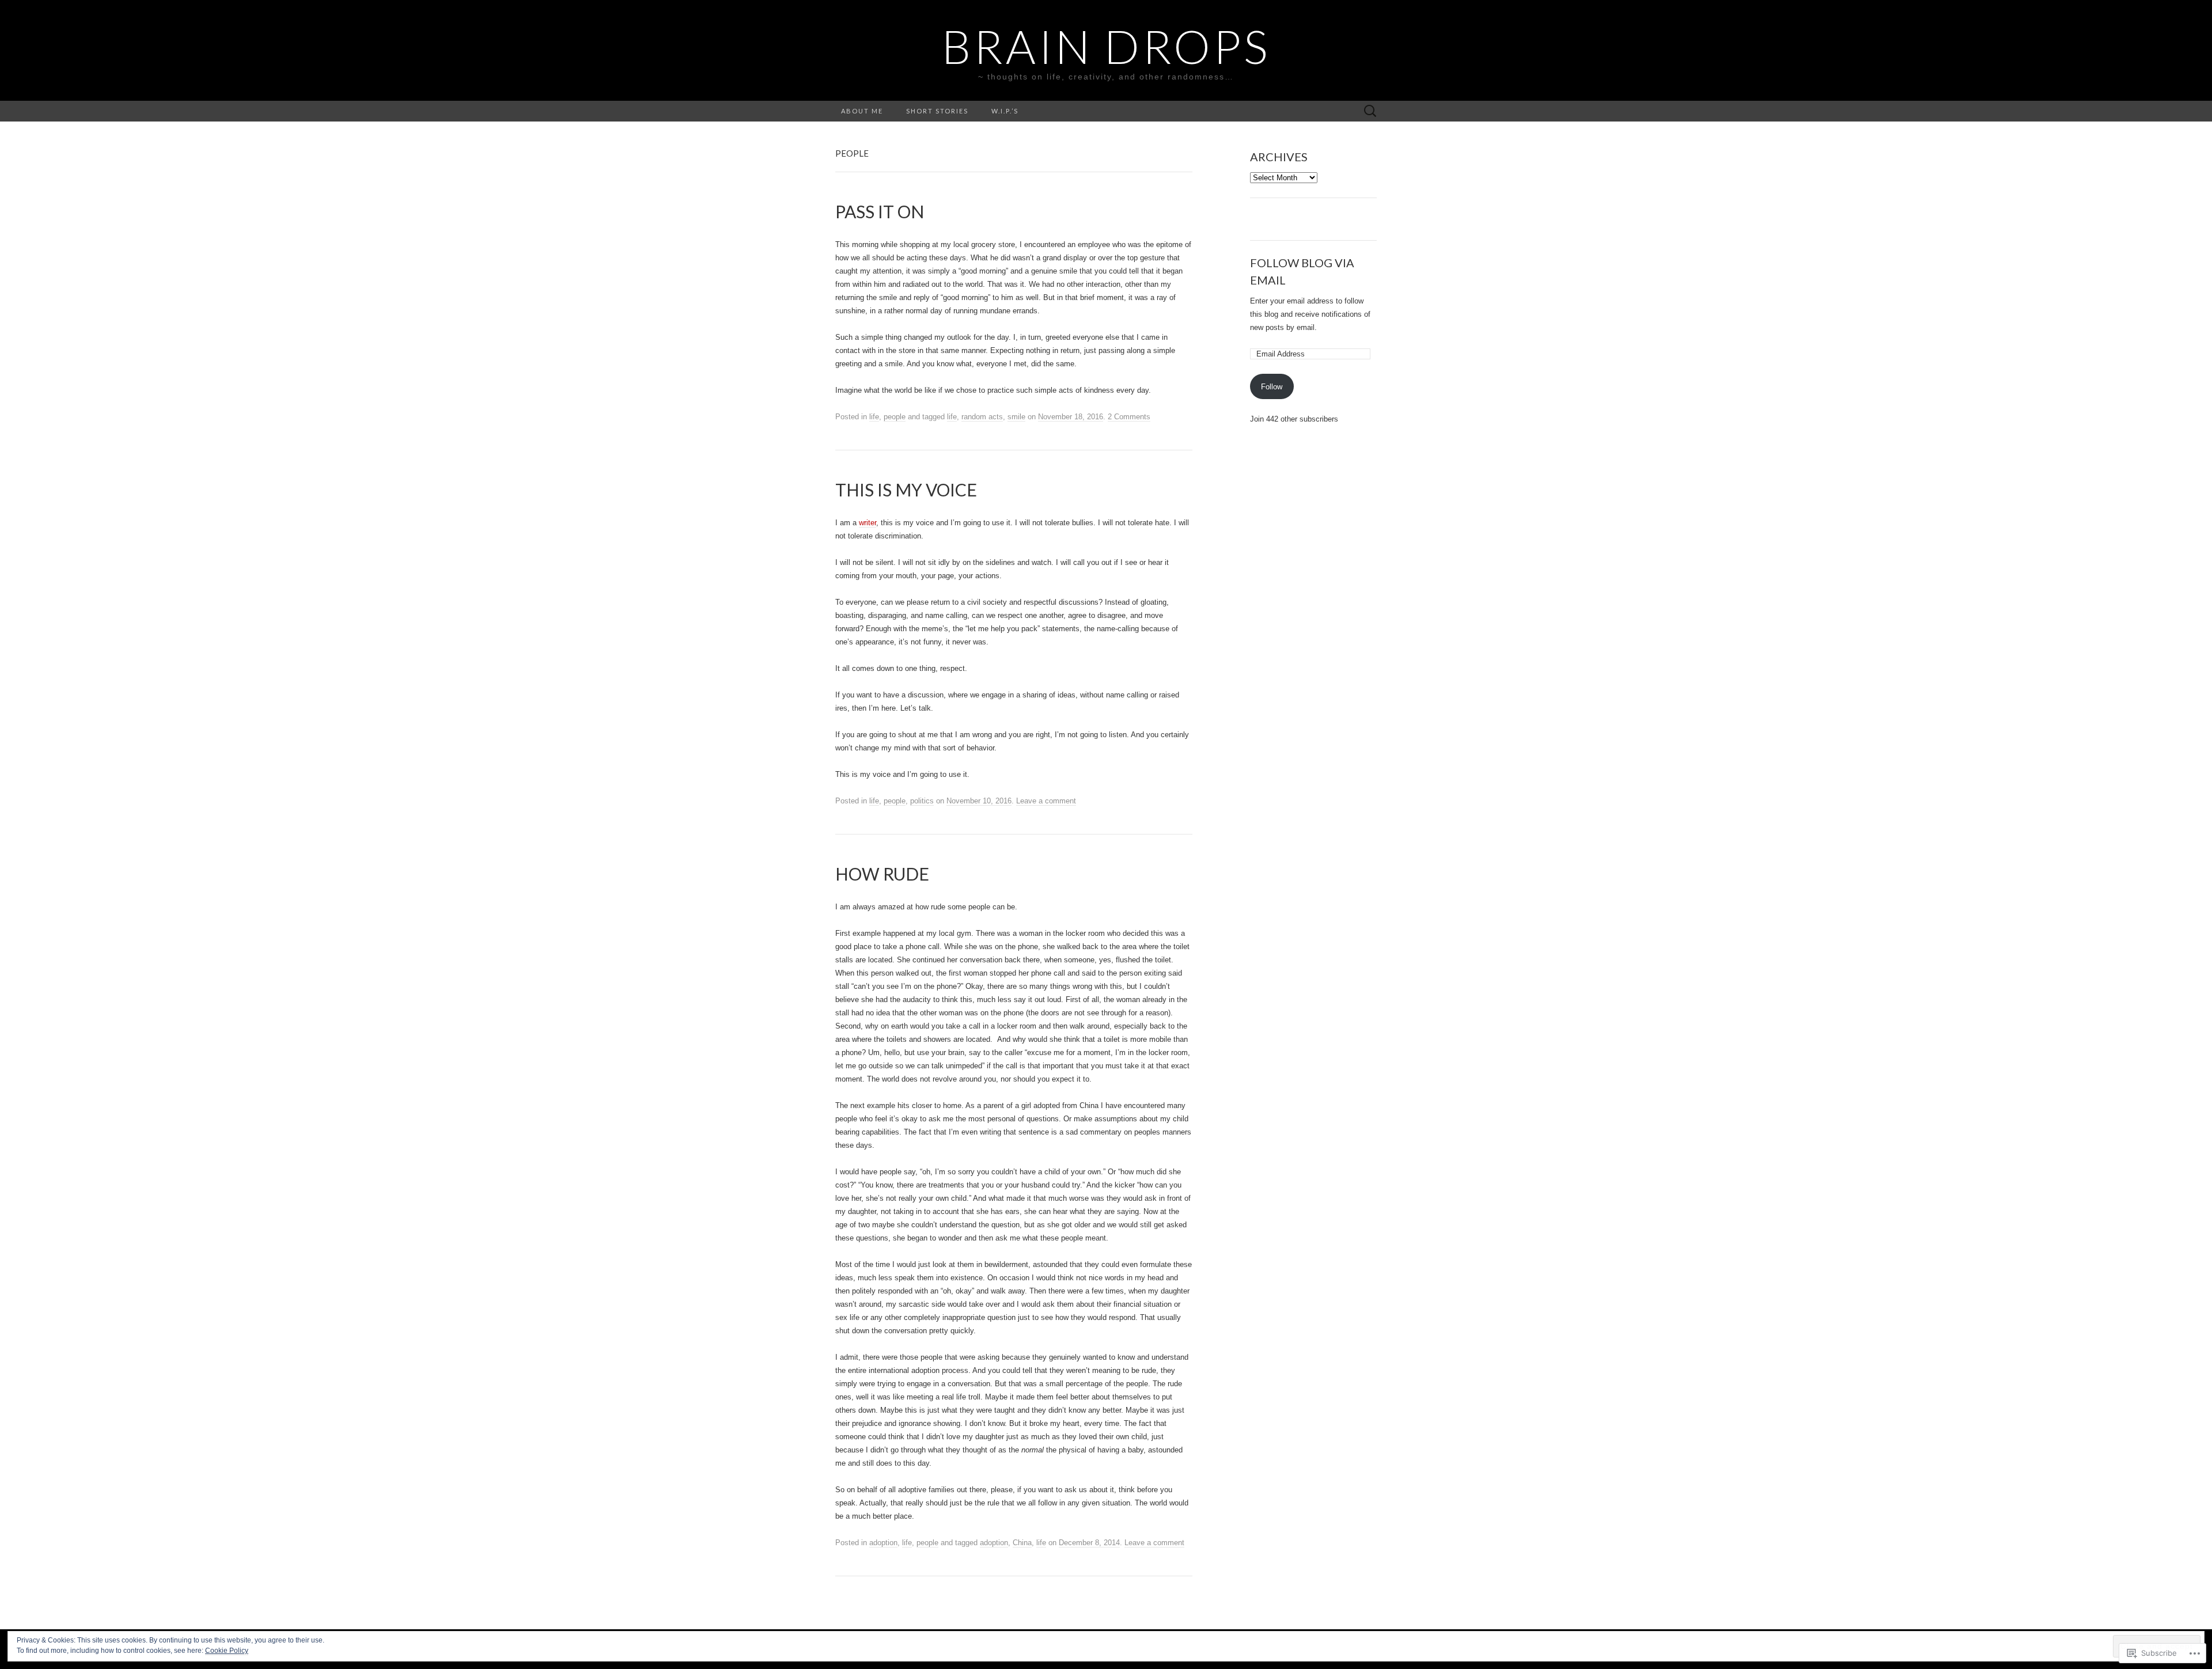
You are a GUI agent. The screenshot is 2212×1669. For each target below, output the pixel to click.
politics (922, 801)
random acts (982, 417)
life (874, 417)
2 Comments (1129, 417)
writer (868, 523)
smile (1016, 417)
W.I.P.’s (1005, 111)
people (895, 417)
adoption (883, 1543)
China (1022, 1543)
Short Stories (937, 111)
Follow (1272, 387)
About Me (862, 111)
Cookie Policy (227, 1651)
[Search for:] (1370, 111)
